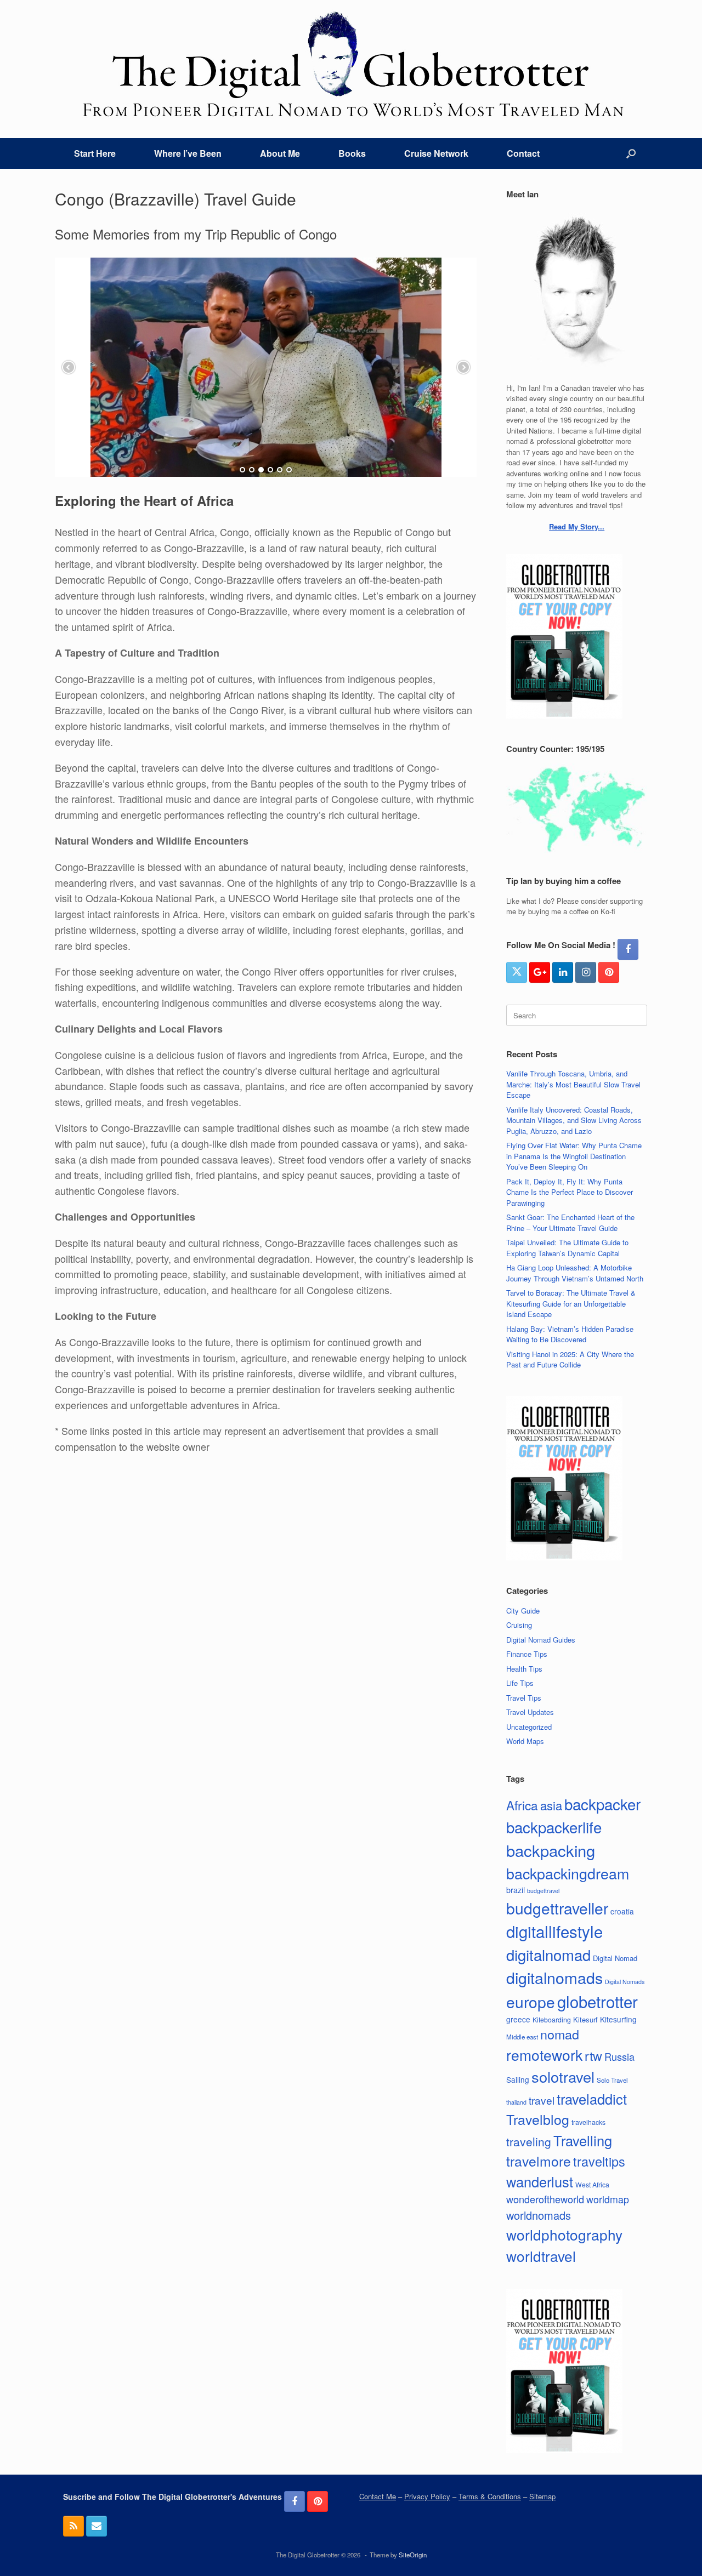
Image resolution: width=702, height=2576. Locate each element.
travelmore (539, 2161)
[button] (631, 153)
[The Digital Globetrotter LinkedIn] (563, 972)
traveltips (599, 2161)
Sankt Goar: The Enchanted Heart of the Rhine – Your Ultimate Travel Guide (570, 1223)
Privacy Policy (427, 2496)
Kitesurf (585, 2019)
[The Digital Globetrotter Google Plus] (540, 972)
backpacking (551, 1850)
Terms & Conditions (490, 2496)
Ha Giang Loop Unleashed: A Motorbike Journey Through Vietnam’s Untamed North (575, 1273)
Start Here (95, 153)
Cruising (519, 1625)
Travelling (583, 2140)
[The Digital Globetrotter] (351, 64)
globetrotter (598, 2001)
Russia (619, 2056)
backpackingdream (568, 1873)
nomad (560, 2034)
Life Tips (520, 1683)
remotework (544, 2054)
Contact (523, 153)
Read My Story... (577, 526)
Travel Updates (530, 1712)
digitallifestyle (554, 1931)
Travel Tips (524, 1698)
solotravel (563, 2076)
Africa (522, 1805)
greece (518, 2019)
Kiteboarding (552, 2019)
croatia (622, 1911)
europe (531, 2002)
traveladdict (592, 2099)
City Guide (523, 1611)
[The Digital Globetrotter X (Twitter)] (517, 972)
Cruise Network (436, 153)
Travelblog (538, 2119)
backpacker (602, 1804)
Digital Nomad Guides (541, 1640)
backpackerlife (554, 1827)
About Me (280, 153)
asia (551, 1805)
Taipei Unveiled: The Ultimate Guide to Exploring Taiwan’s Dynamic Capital (567, 1248)
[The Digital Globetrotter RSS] (73, 2526)
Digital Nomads (625, 1982)
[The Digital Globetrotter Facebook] (628, 949)
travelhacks (588, 2122)
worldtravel (541, 2256)
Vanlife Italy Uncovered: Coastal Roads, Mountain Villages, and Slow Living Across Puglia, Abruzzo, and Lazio (574, 1120)
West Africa (592, 2184)
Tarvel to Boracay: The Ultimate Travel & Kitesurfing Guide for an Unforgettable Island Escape (571, 1303)
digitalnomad (548, 1954)
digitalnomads (554, 1977)
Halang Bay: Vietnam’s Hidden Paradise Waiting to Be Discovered (570, 1334)
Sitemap (542, 2496)
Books (352, 153)
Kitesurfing (618, 2019)
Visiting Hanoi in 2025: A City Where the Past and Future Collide (570, 1360)
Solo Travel (612, 2080)
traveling (529, 2141)
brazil (516, 1890)
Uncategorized (529, 1727)
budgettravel (543, 1891)
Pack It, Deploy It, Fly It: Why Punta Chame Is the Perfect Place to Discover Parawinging (570, 1192)
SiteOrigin (413, 2555)
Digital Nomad (615, 1958)
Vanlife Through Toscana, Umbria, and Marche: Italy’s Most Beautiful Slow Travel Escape (573, 1084)
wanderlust (540, 2181)
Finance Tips (527, 1654)
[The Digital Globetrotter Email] (97, 2526)
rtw (593, 2055)
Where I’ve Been (188, 153)
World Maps (525, 1741)
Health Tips (524, 1669)
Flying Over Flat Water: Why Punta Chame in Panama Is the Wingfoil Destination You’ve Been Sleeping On (574, 1156)
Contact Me (378, 2496)
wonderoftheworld (545, 2199)
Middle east (522, 2037)
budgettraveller (557, 1908)
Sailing (518, 2079)
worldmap (608, 2199)
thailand (516, 2102)
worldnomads (539, 2215)
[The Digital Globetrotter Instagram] (586, 972)
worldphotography (564, 2234)
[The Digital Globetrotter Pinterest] (609, 972)
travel (542, 2100)
